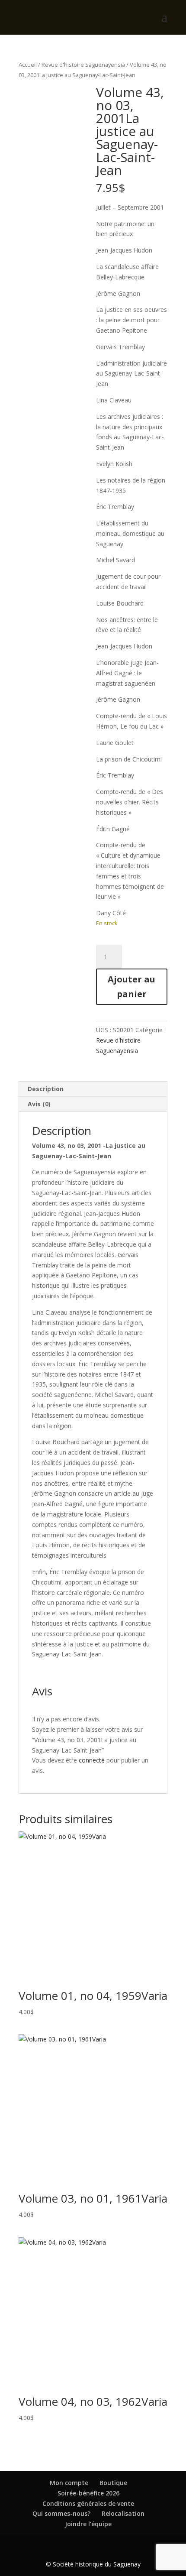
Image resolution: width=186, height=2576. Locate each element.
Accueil (28, 65)
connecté (92, 1760)
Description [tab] (46, 1089)
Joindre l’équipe (88, 2524)
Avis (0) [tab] (39, 1104)
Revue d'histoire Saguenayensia (83, 65)
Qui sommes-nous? (61, 2513)
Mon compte (69, 2483)
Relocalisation (123, 2513)
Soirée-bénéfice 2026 (88, 2493)
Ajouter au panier (131, 987)
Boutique (113, 2483)
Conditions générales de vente (88, 2503)
